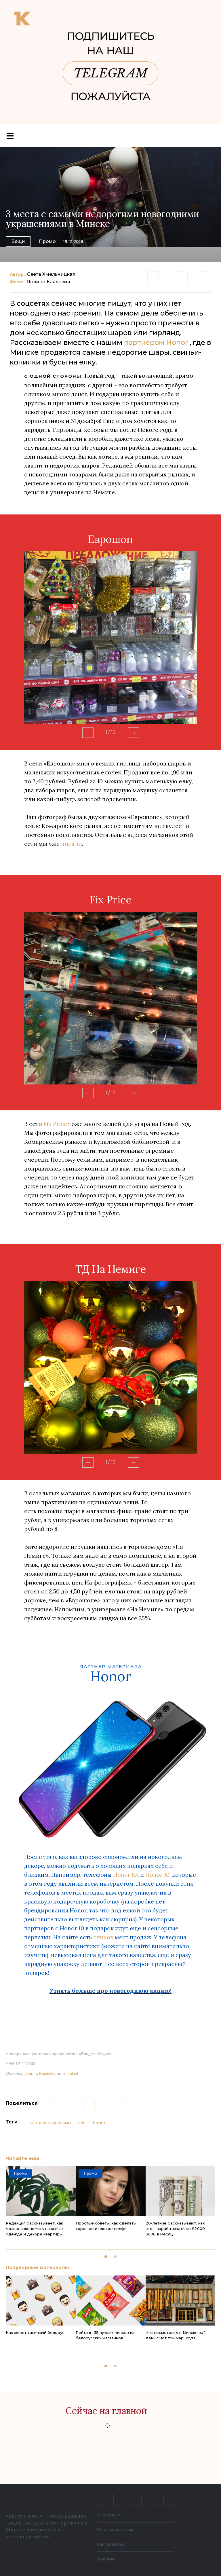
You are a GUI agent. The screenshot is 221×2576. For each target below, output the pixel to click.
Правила (106, 2559)
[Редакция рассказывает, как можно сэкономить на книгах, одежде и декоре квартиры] (41, 2191)
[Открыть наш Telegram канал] (153, 2500)
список (103, 1937)
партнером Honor (156, 342)
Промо (47, 241)
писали (72, 844)
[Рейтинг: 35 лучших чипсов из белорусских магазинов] (111, 2300)
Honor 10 (157, 1875)
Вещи (18, 241)
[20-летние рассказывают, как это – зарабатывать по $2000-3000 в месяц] (181, 2191)
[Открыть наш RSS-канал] (169, 2500)
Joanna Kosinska (40, 2073)
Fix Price (55, 1124)
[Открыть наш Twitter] (136, 2500)
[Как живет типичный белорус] (41, 2300)
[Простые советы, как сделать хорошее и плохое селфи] (111, 2191)
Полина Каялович (48, 282)
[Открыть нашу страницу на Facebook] (119, 2500)
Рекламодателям (115, 2530)
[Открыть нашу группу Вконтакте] (102, 2500)
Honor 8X (126, 1875)
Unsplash (71, 2073)
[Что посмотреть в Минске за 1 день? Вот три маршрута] (181, 2300)
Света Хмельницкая (51, 274)
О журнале (108, 2515)
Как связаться (112, 2544)
